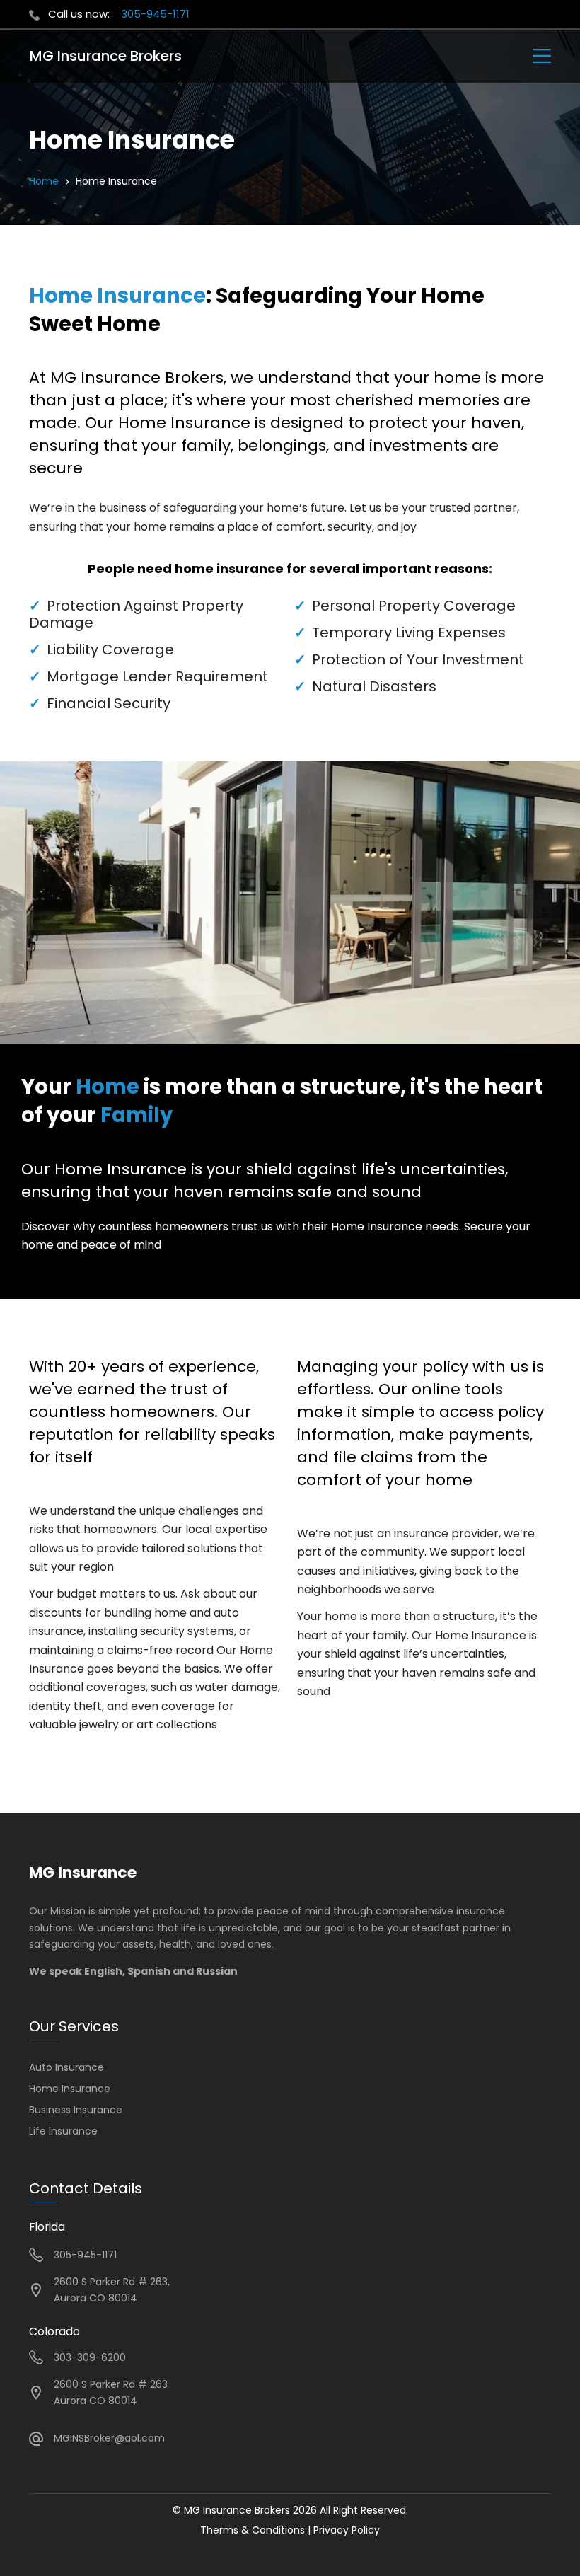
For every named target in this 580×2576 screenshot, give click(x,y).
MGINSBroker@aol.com (109, 2438)
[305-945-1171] (36, 2255)
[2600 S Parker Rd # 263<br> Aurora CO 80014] (36, 2393)
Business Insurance (76, 2110)
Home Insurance (70, 2089)
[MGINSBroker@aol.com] (36, 2439)
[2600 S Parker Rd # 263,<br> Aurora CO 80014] (36, 2290)
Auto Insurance (66, 2067)
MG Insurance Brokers (106, 56)
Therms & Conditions (253, 2530)
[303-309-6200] (36, 2357)
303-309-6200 (90, 2357)
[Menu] (542, 56)
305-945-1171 (155, 14)
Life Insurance (63, 2131)
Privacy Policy (347, 2530)
